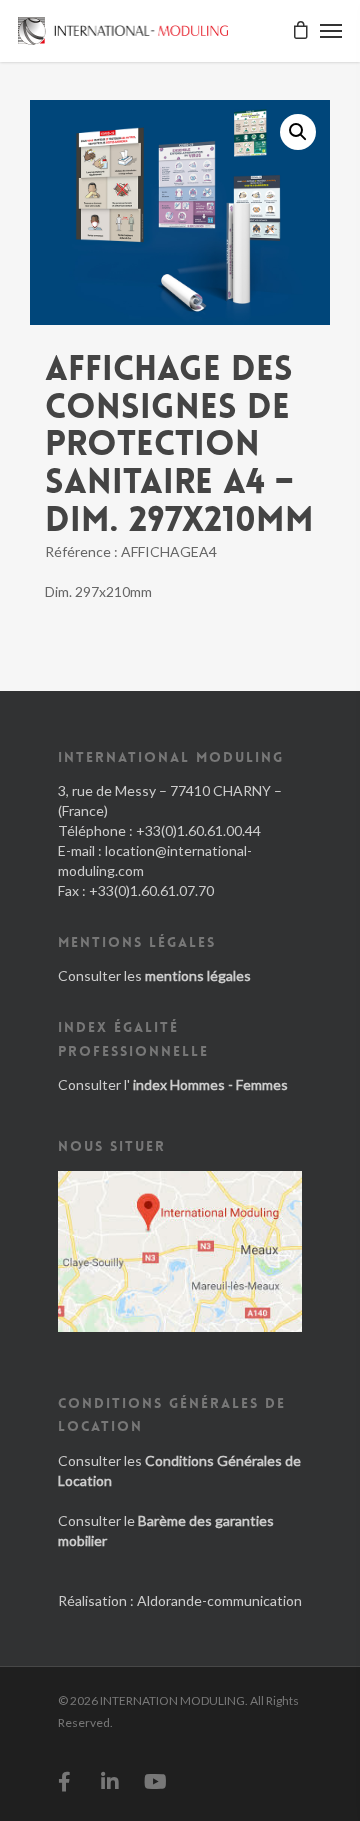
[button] (298, 132)
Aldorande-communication (219, 1600)
